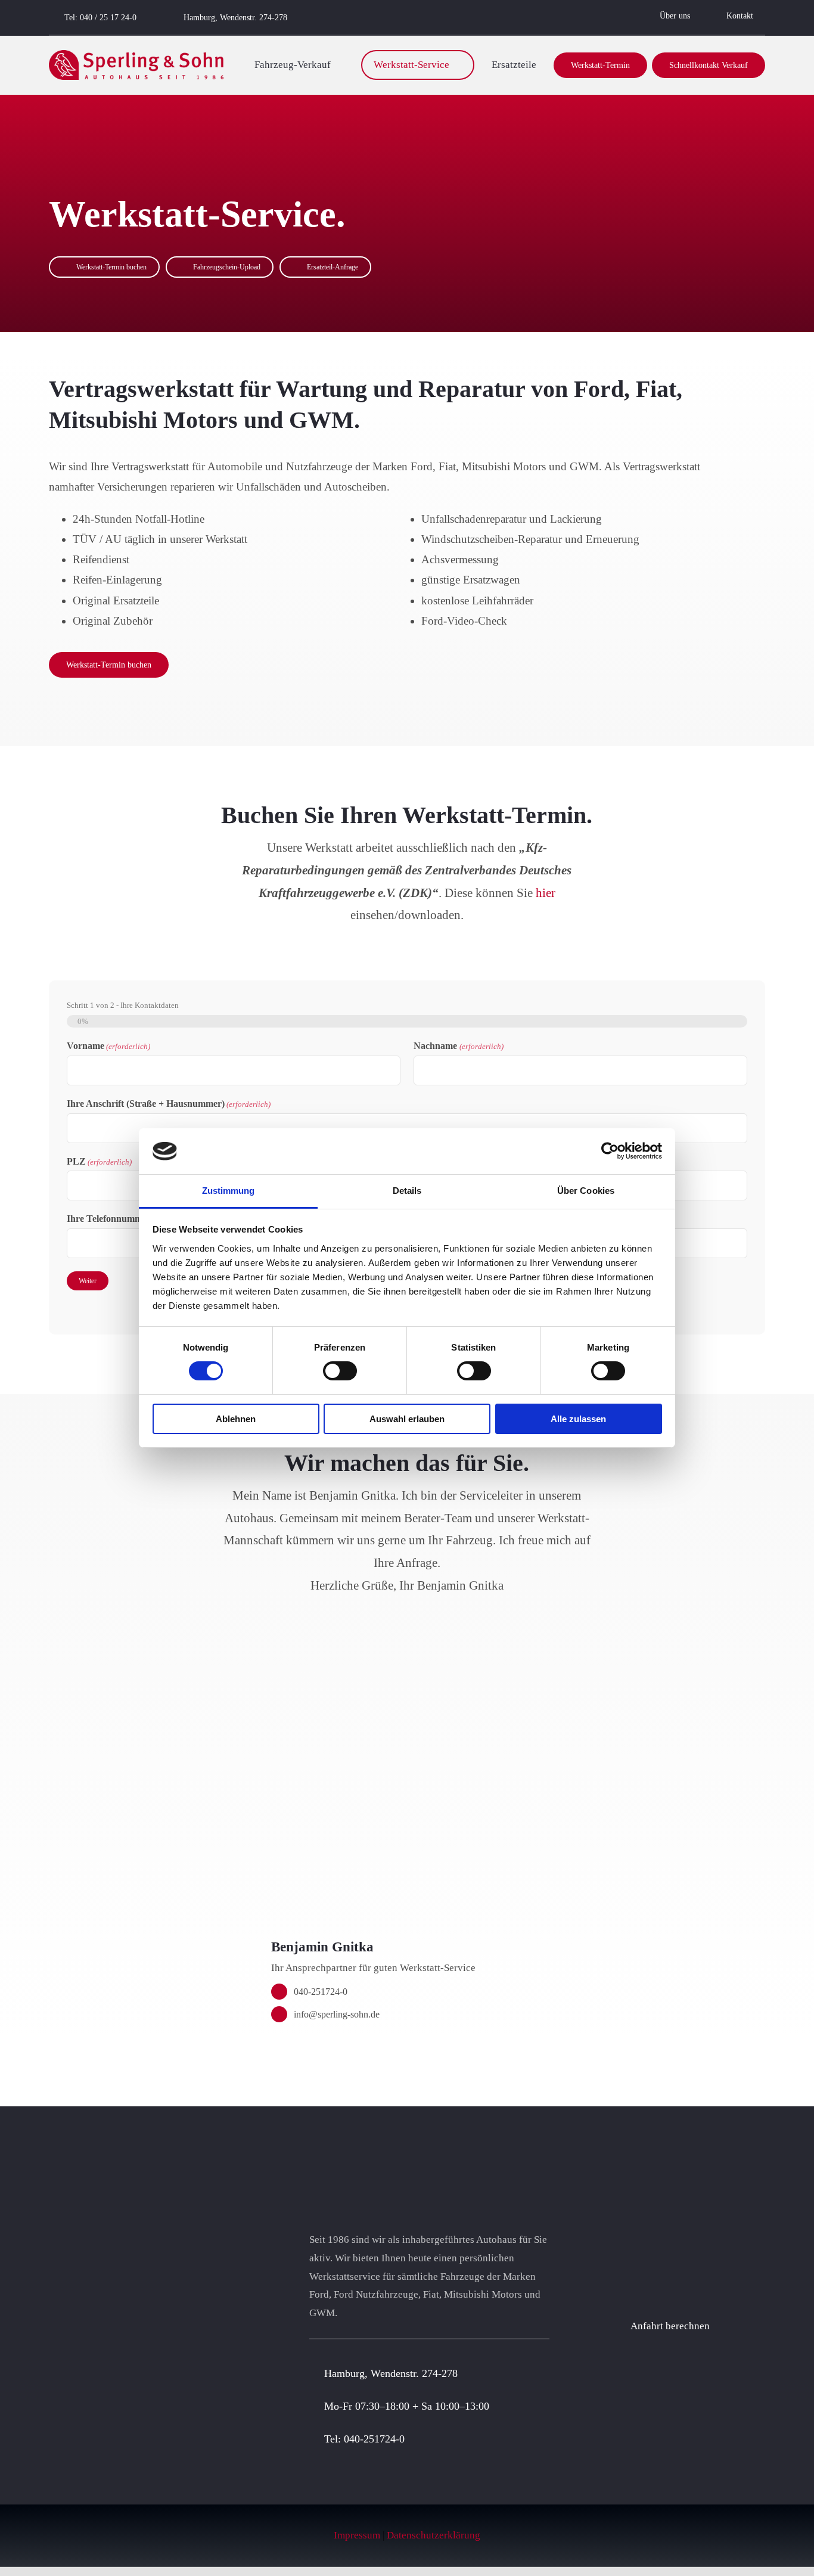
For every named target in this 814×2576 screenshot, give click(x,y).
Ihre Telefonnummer (132, 1219)
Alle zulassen (578, 1419)
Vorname (108, 1046)
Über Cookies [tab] (586, 1191)
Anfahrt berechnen (670, 2326)
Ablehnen (236, 1419)
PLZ (99, 1161)
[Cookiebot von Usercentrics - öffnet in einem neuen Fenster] (610, 1151)
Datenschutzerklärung (434, 2535)
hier (546, 893)
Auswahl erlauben (407, 1419)
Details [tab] (407, 1191)
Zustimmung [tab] (229, 1191)
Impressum (357, 2535)
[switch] (340, 1371)
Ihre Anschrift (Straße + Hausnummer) (169, 1104)
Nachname (458, 1046)
